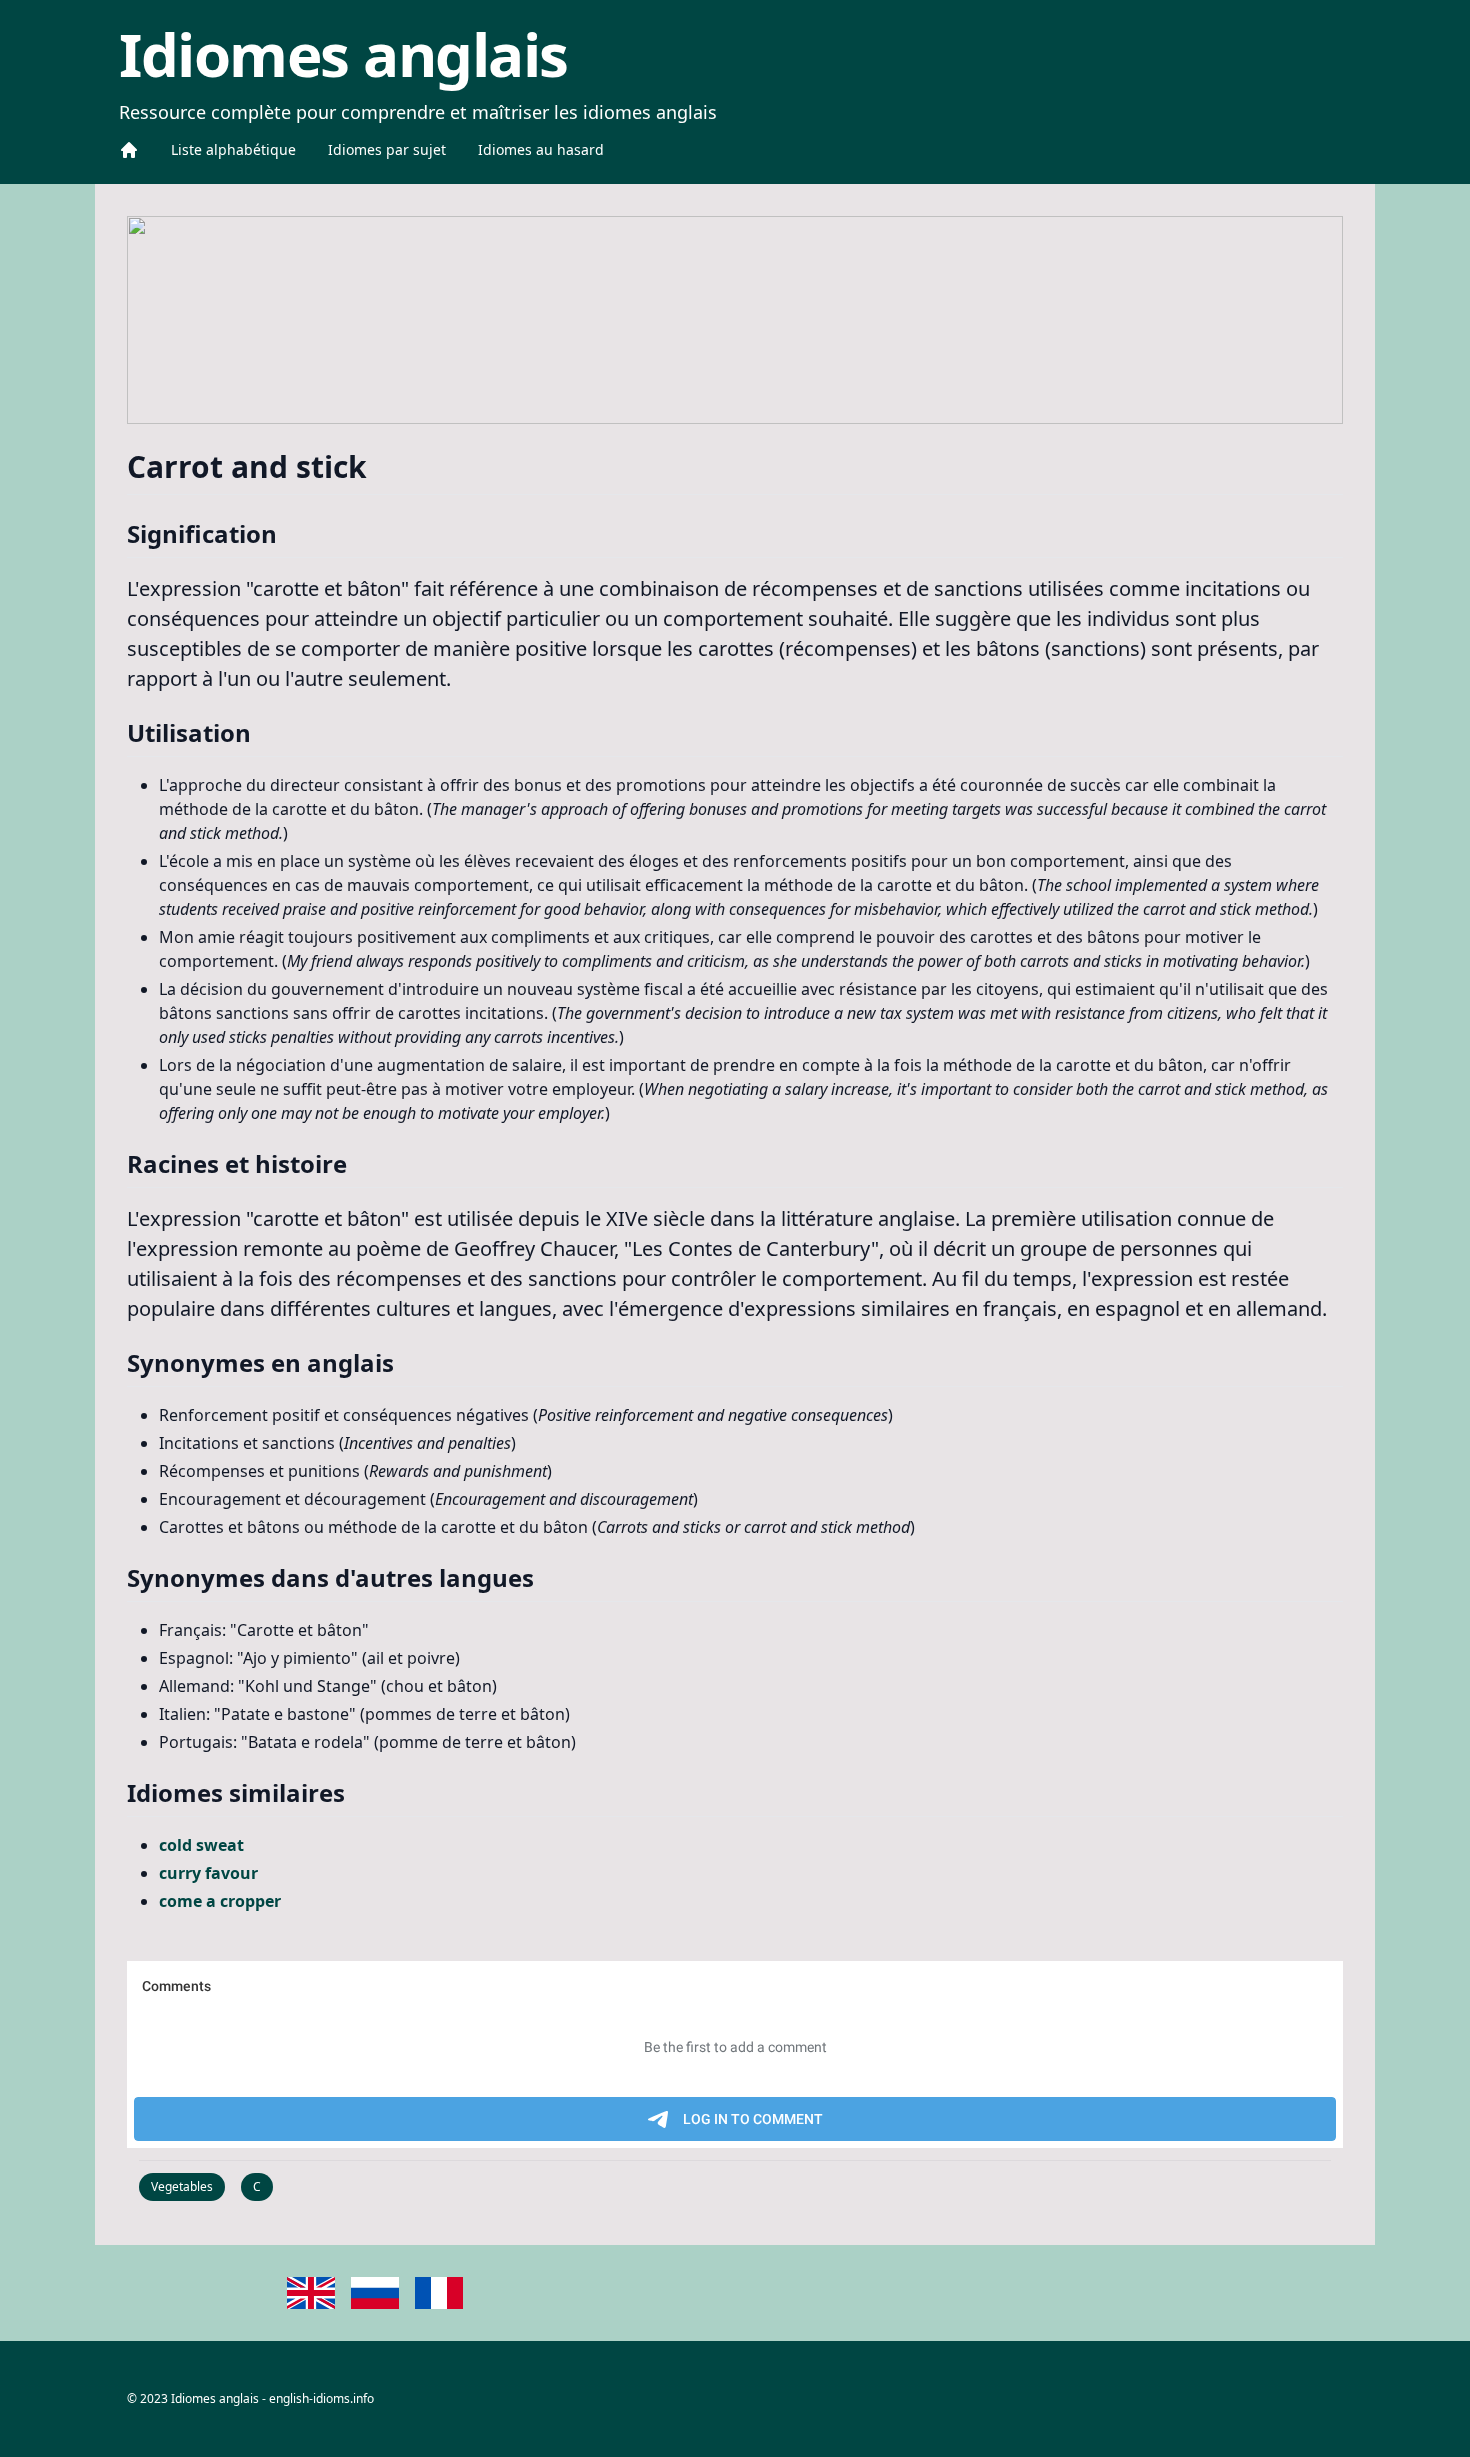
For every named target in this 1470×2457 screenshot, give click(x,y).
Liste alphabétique (233, 149)
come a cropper (220, 1901)
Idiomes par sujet (387, 149)
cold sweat (201, 1845)
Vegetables (182, 2186)
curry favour (208, 1873)
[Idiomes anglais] (129, 150)
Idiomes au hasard (541, 149)
